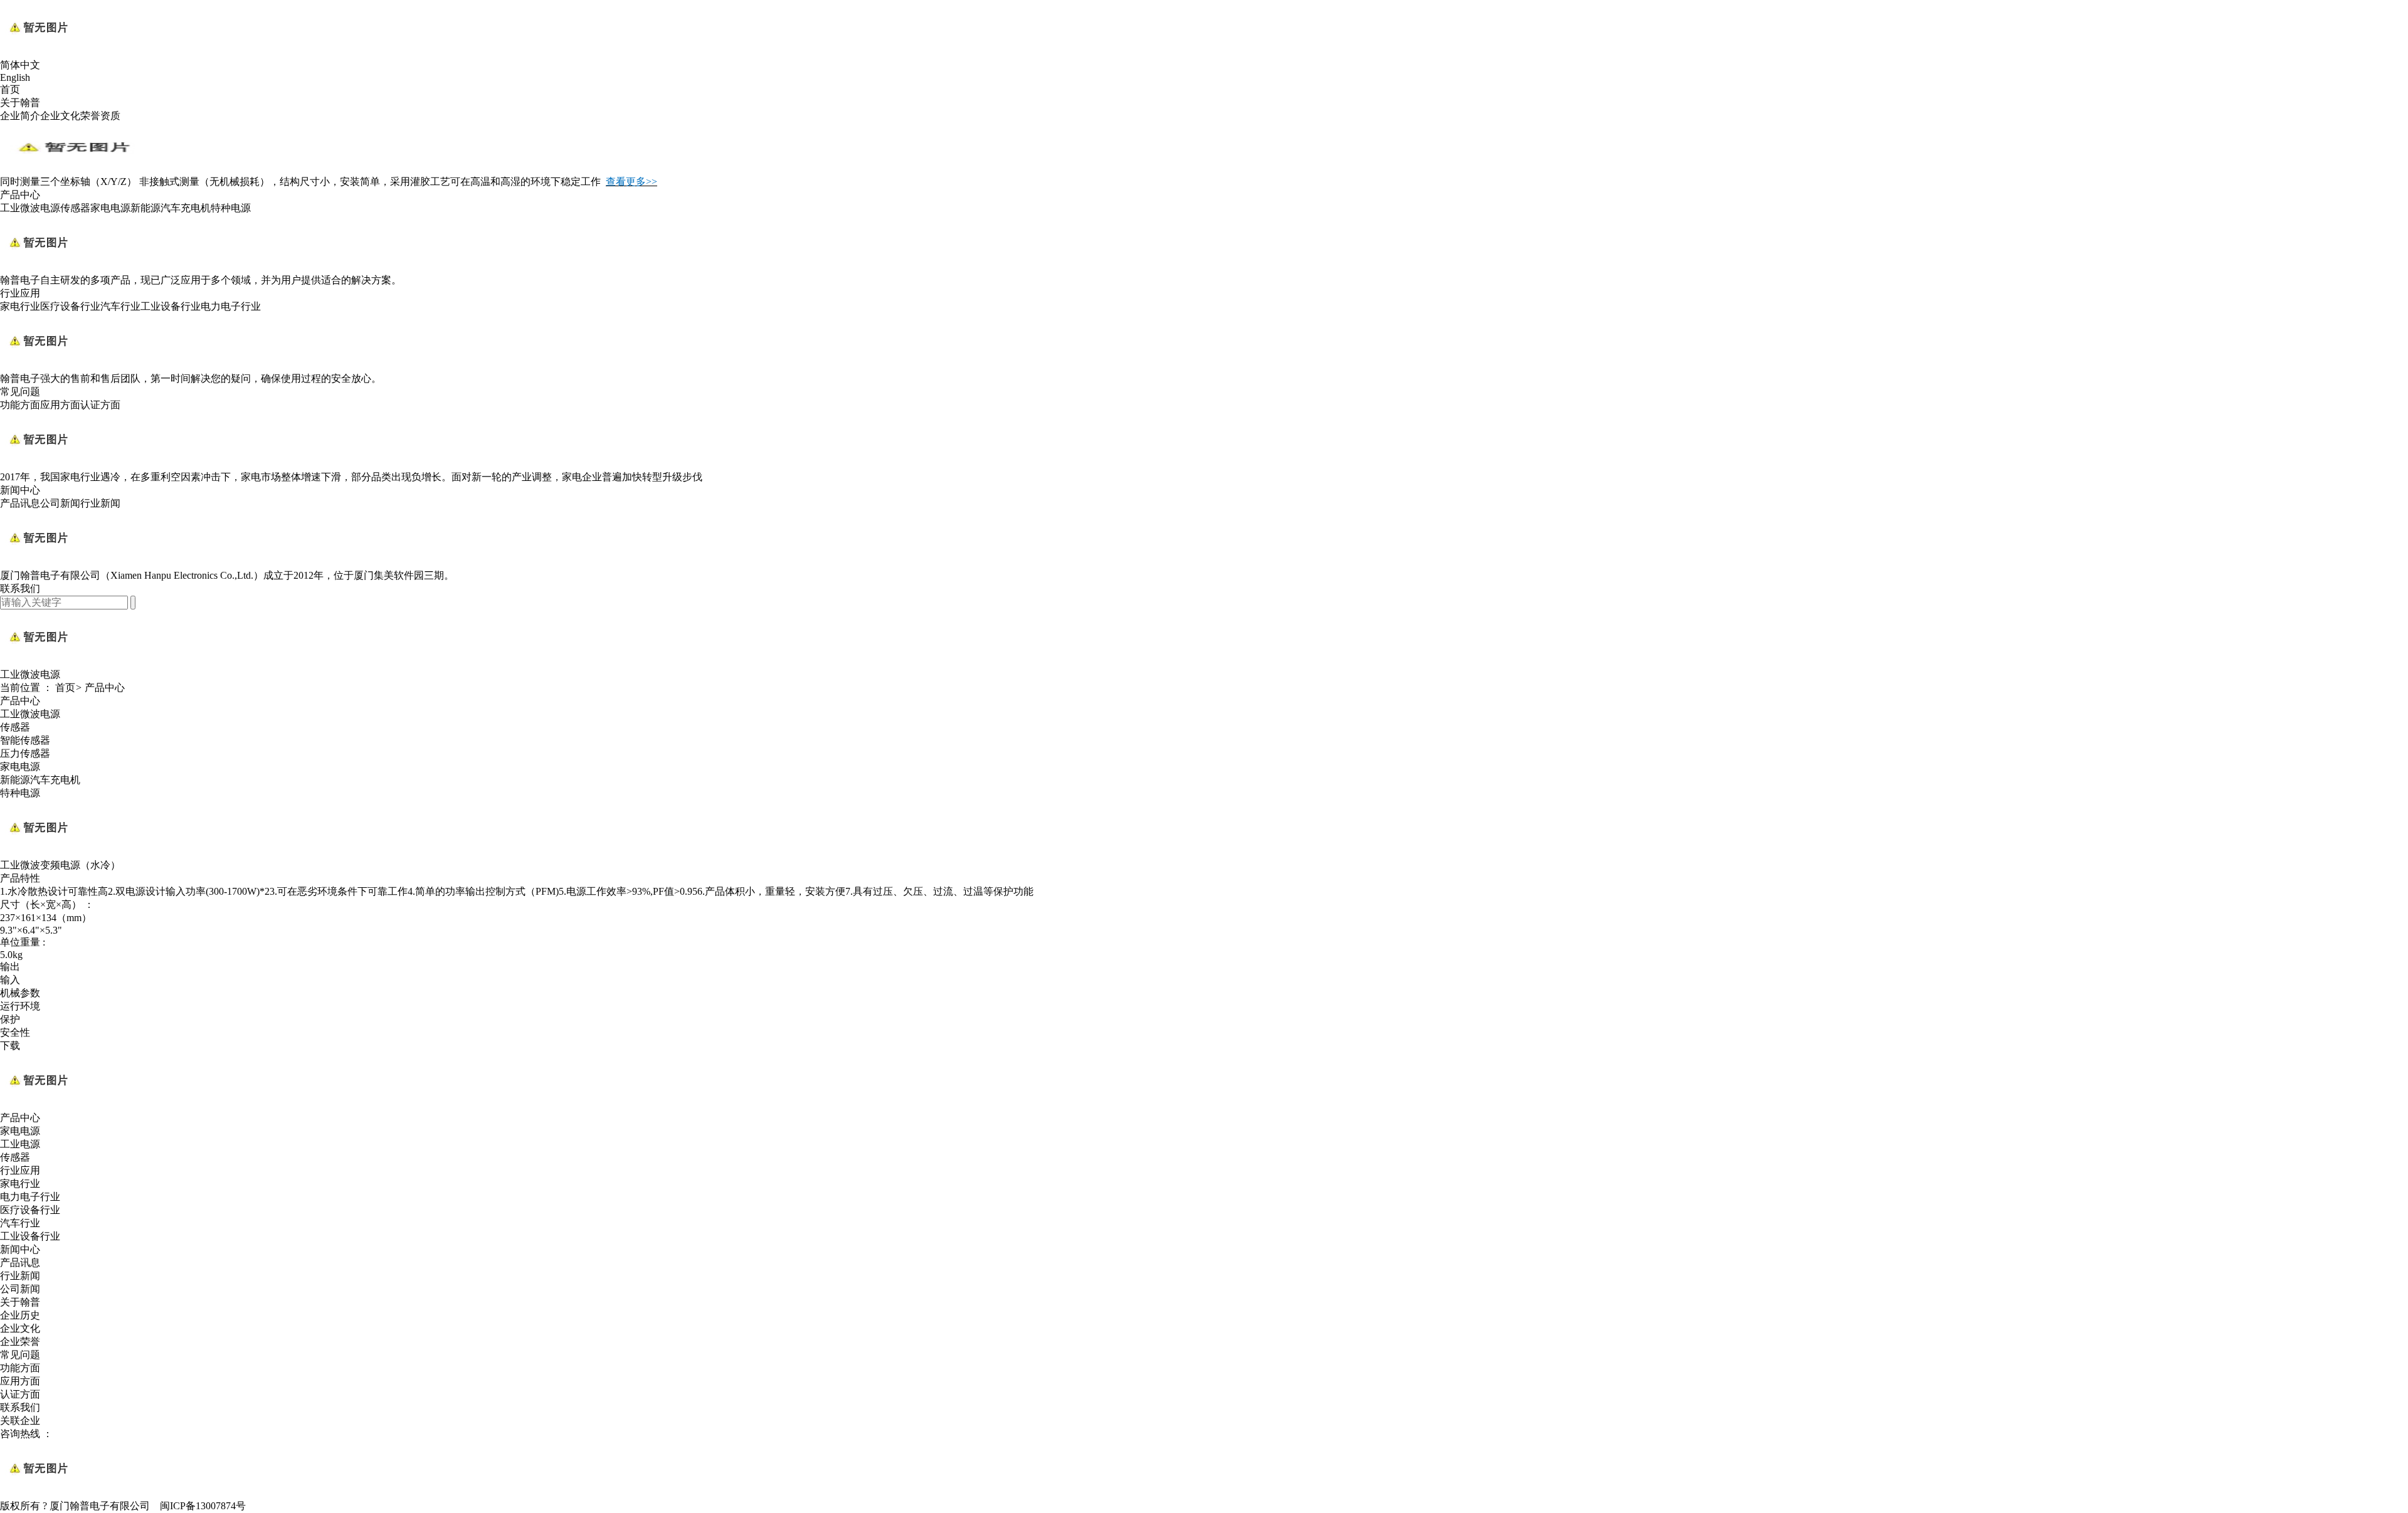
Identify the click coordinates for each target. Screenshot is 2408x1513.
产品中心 (20, 195)
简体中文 (20, 65)
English (15, 77)
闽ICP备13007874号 (203, 1506)
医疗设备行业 (70, 306)
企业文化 (60, 116)
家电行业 (20, 306)
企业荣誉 (20, 1342)
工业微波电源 (30, 208)
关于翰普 (20, 103)
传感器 (75, 208)
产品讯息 (20, 503)
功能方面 (20, 405)
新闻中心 (20, 490)
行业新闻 (100, 503)
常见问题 (20, 392)
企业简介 (20, 116)
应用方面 (60, 405)
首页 (10, 89)
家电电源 (110, 208)
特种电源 (231, 208)
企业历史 (20, 1315)
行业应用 (20, 293)
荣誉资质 (100, 116)
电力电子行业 (231, 306)
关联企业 (20, 1421)
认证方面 (100, 405)
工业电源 (20, 1144)
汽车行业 (120, 306)
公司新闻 (60, 503)
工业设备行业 (171, 306)
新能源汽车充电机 (171, 208)
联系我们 (20, 588)
